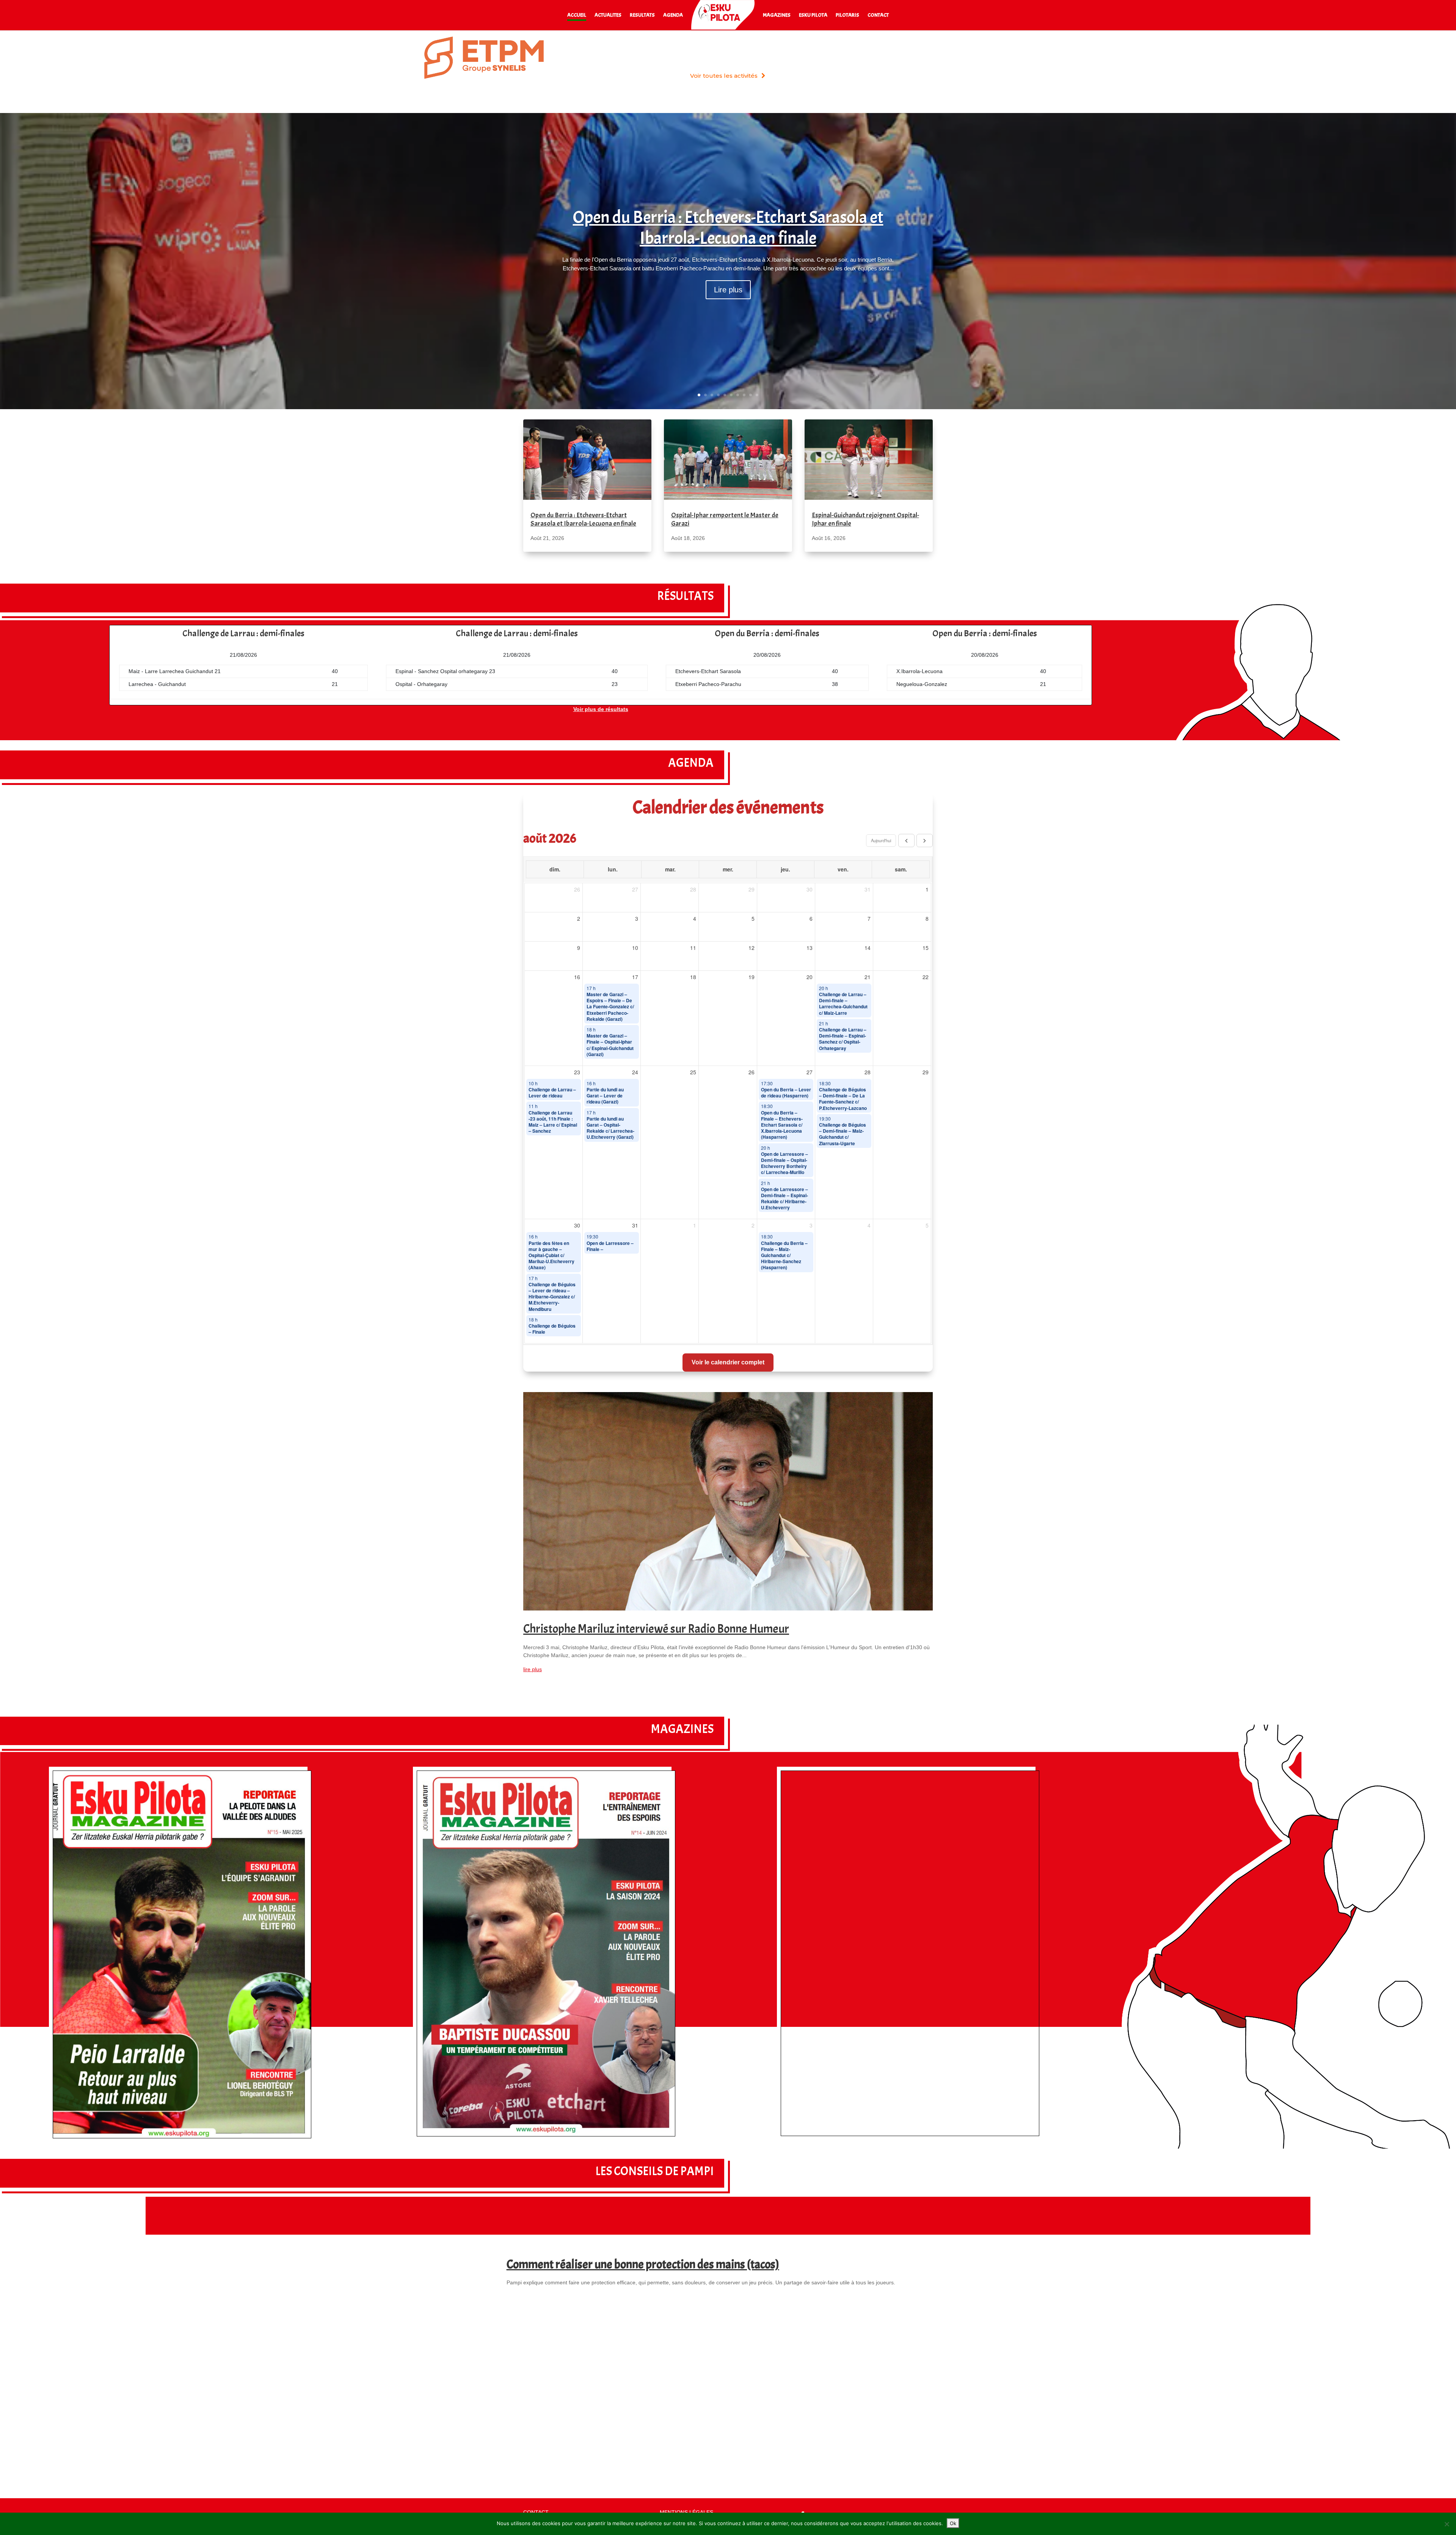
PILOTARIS (847, 15)
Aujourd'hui (881, 840)
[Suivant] (925, 840)
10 (757, 395)
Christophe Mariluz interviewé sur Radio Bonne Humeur (656, 1629)
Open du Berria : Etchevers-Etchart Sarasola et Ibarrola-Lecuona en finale (728, 228)
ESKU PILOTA (813, 15)
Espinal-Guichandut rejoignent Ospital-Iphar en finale (865, 519)
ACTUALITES (608, 15)
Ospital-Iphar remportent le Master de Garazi (725, 519)
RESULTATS (642, 15)
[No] (1447, 2524)
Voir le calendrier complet (728, 1362)
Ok (953, 2523)
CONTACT (878, 15)
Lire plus (728, 290)
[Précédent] (906, 840)
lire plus (533, 1669)
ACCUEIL (577, 15)
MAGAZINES (777, 15)
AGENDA (673, 15)
